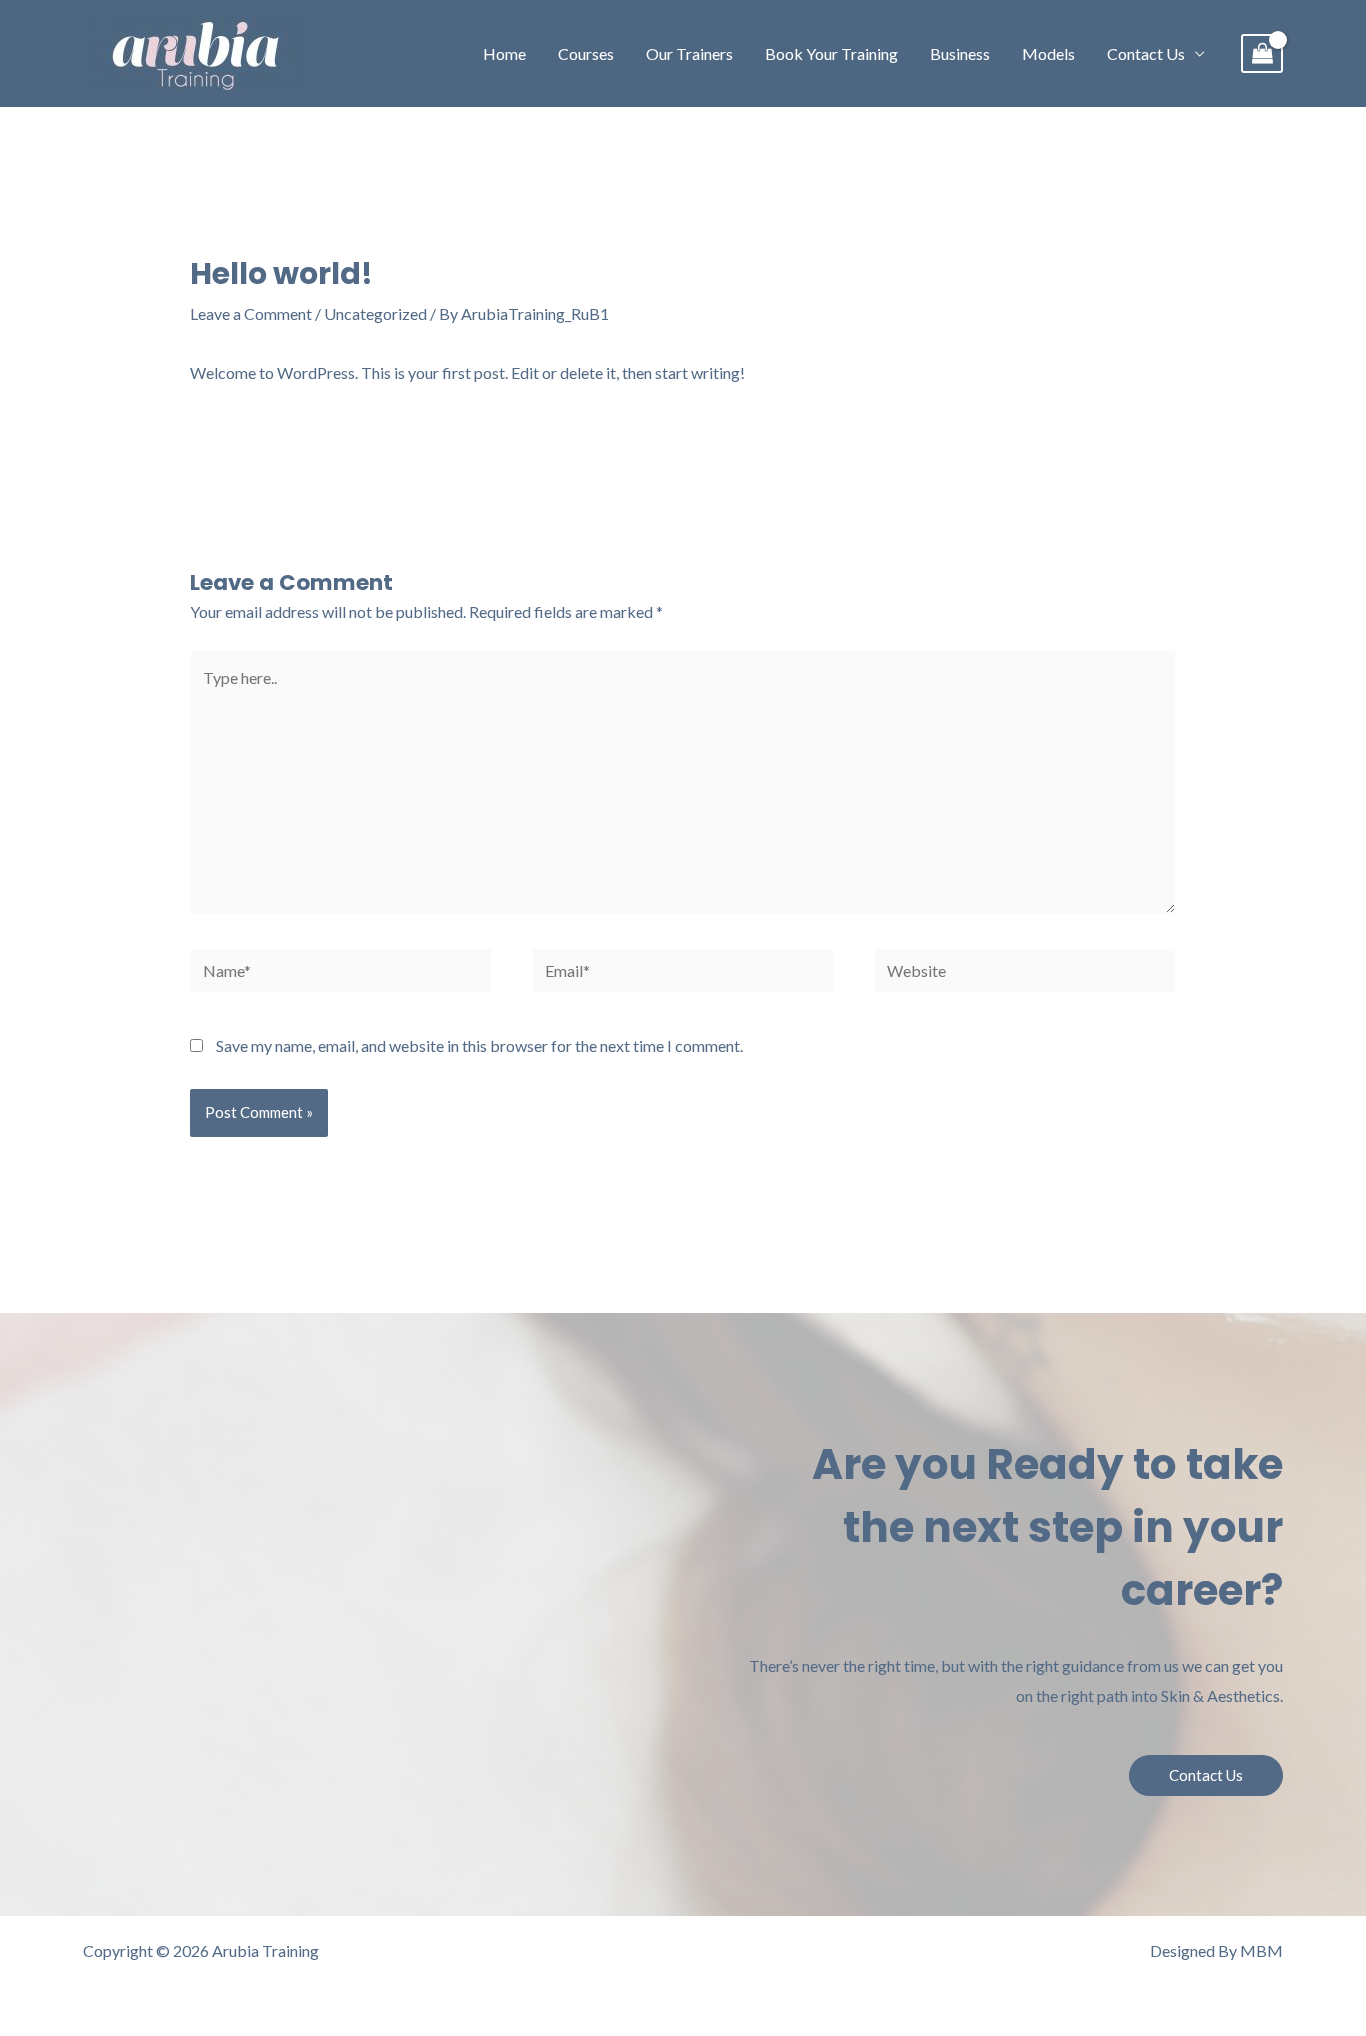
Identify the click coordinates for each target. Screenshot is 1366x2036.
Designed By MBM (1216, 1950)
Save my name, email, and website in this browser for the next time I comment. (479, 1045)
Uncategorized (375, 313)
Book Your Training (831, 53)
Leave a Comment (251, 313)
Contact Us (1146, 53)
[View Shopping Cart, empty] (1262, 53)
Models (1048, 53)
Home (504, 53)
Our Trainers (689, 53)
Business (960, 53)
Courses (586, 53)
